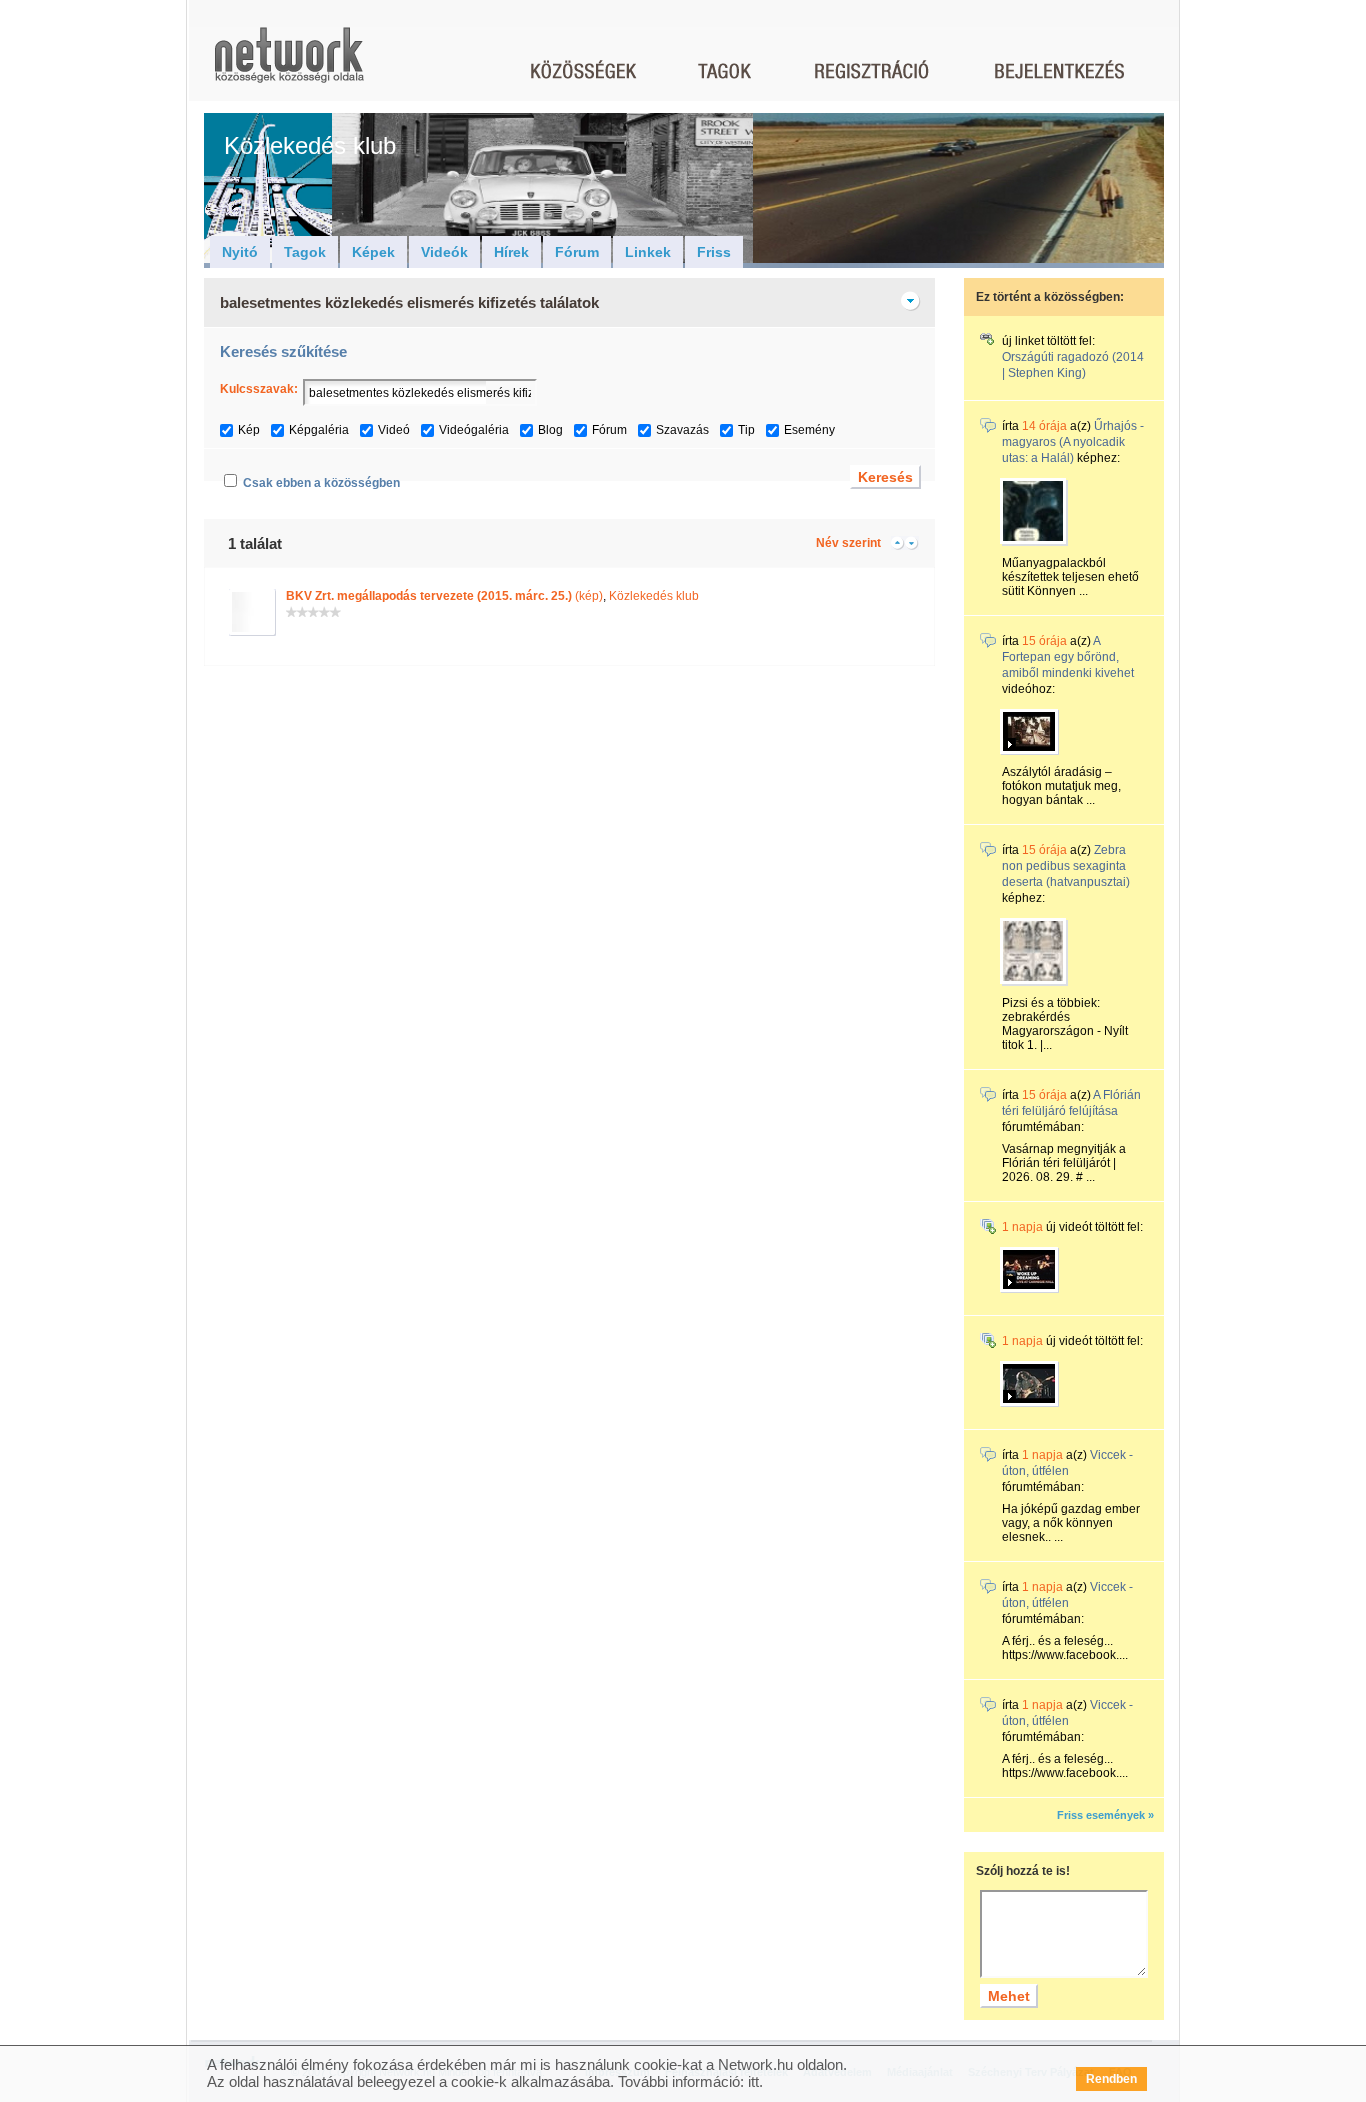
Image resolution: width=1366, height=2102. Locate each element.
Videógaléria (474, 430)
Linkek (648, 252)
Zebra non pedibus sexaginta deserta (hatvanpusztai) (1066, 866)
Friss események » (1105, 1815)
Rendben (1111, 2079)
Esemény (809, 430)
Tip (746, 430)
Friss (714, 252)
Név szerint (848, 543)
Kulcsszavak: (259, 389)
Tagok (305, 252)
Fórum (577, 252)
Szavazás (682, 430)
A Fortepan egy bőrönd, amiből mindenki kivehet (1068, 657)
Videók (444, 252)
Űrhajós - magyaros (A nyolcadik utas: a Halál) (1073, 442)
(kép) (444, 596)
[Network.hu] (289, 64)
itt (753, 2081)
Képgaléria (319, 430)
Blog (550, 430)
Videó (394, 430)
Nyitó (240, 252)
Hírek (511, 252)
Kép (249, 430)
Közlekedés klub (654, 596)
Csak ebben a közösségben (321, 483)
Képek (373, 252)
